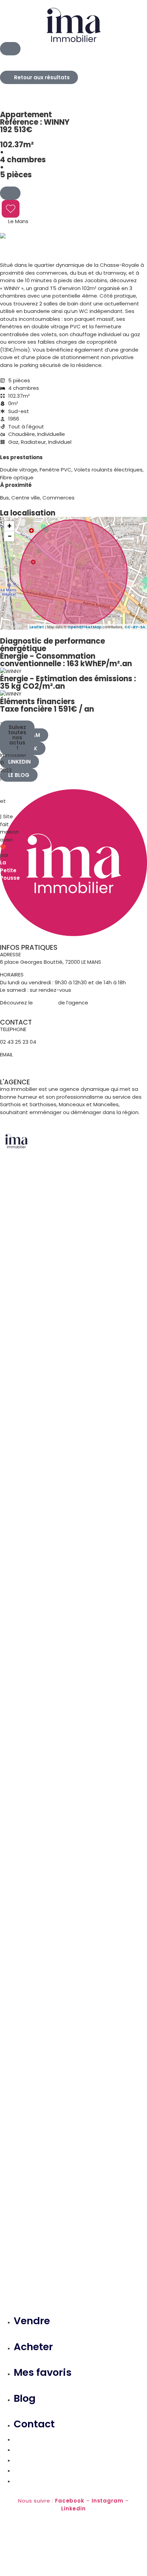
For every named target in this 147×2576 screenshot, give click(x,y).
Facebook (70, 2501)
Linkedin (73, 2509)
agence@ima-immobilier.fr (37, 1062)
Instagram (108, 2501)
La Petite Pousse (10, 870)
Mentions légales (12, 790)
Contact (34, 2424)
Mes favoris (43, 2372)
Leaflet (37, 627)
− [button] (10, 536)
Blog (25, 2398)
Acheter (33, 2347)
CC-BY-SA (135, 627)
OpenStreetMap (84, 627)
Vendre (32, 2321)
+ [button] (9, 526)
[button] (17, 737)
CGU (6, 809)
